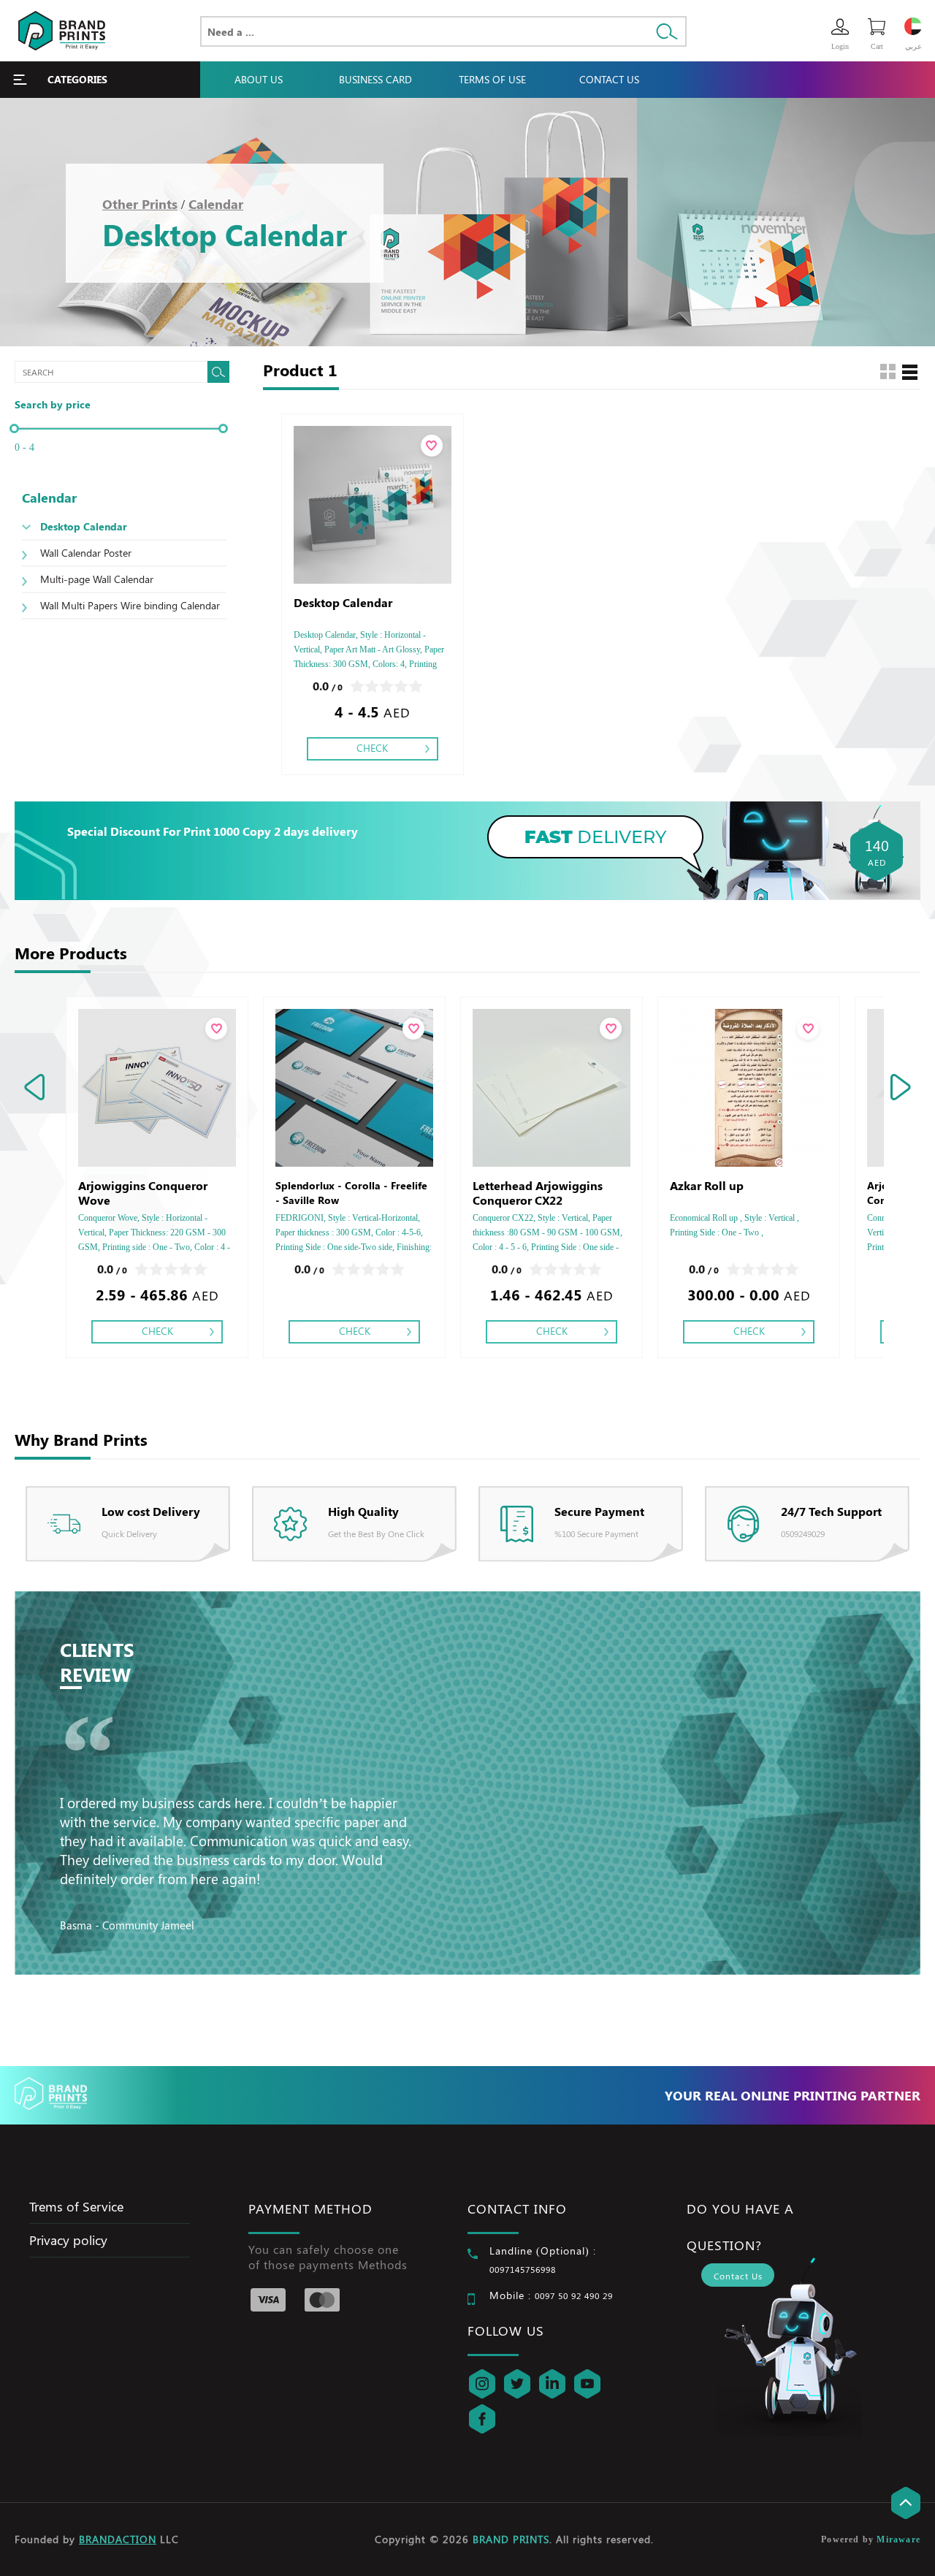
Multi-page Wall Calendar (97, 579)
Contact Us (609, 79)
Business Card (375, 79)
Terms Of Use (492, 79)
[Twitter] (517, 2384)
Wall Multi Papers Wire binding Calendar (130, 605)
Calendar (216, 204)
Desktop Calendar (84, 526)
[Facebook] (482, 2419)
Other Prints (140, 204)
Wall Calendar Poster (86, 553)
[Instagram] (482, 2384)
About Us (259, 79)
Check (372, 748)
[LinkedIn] (552, 2384)
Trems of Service (76, 2206)
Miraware (898, 2539)
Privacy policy (68, 2240)
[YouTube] (587, 2384)
